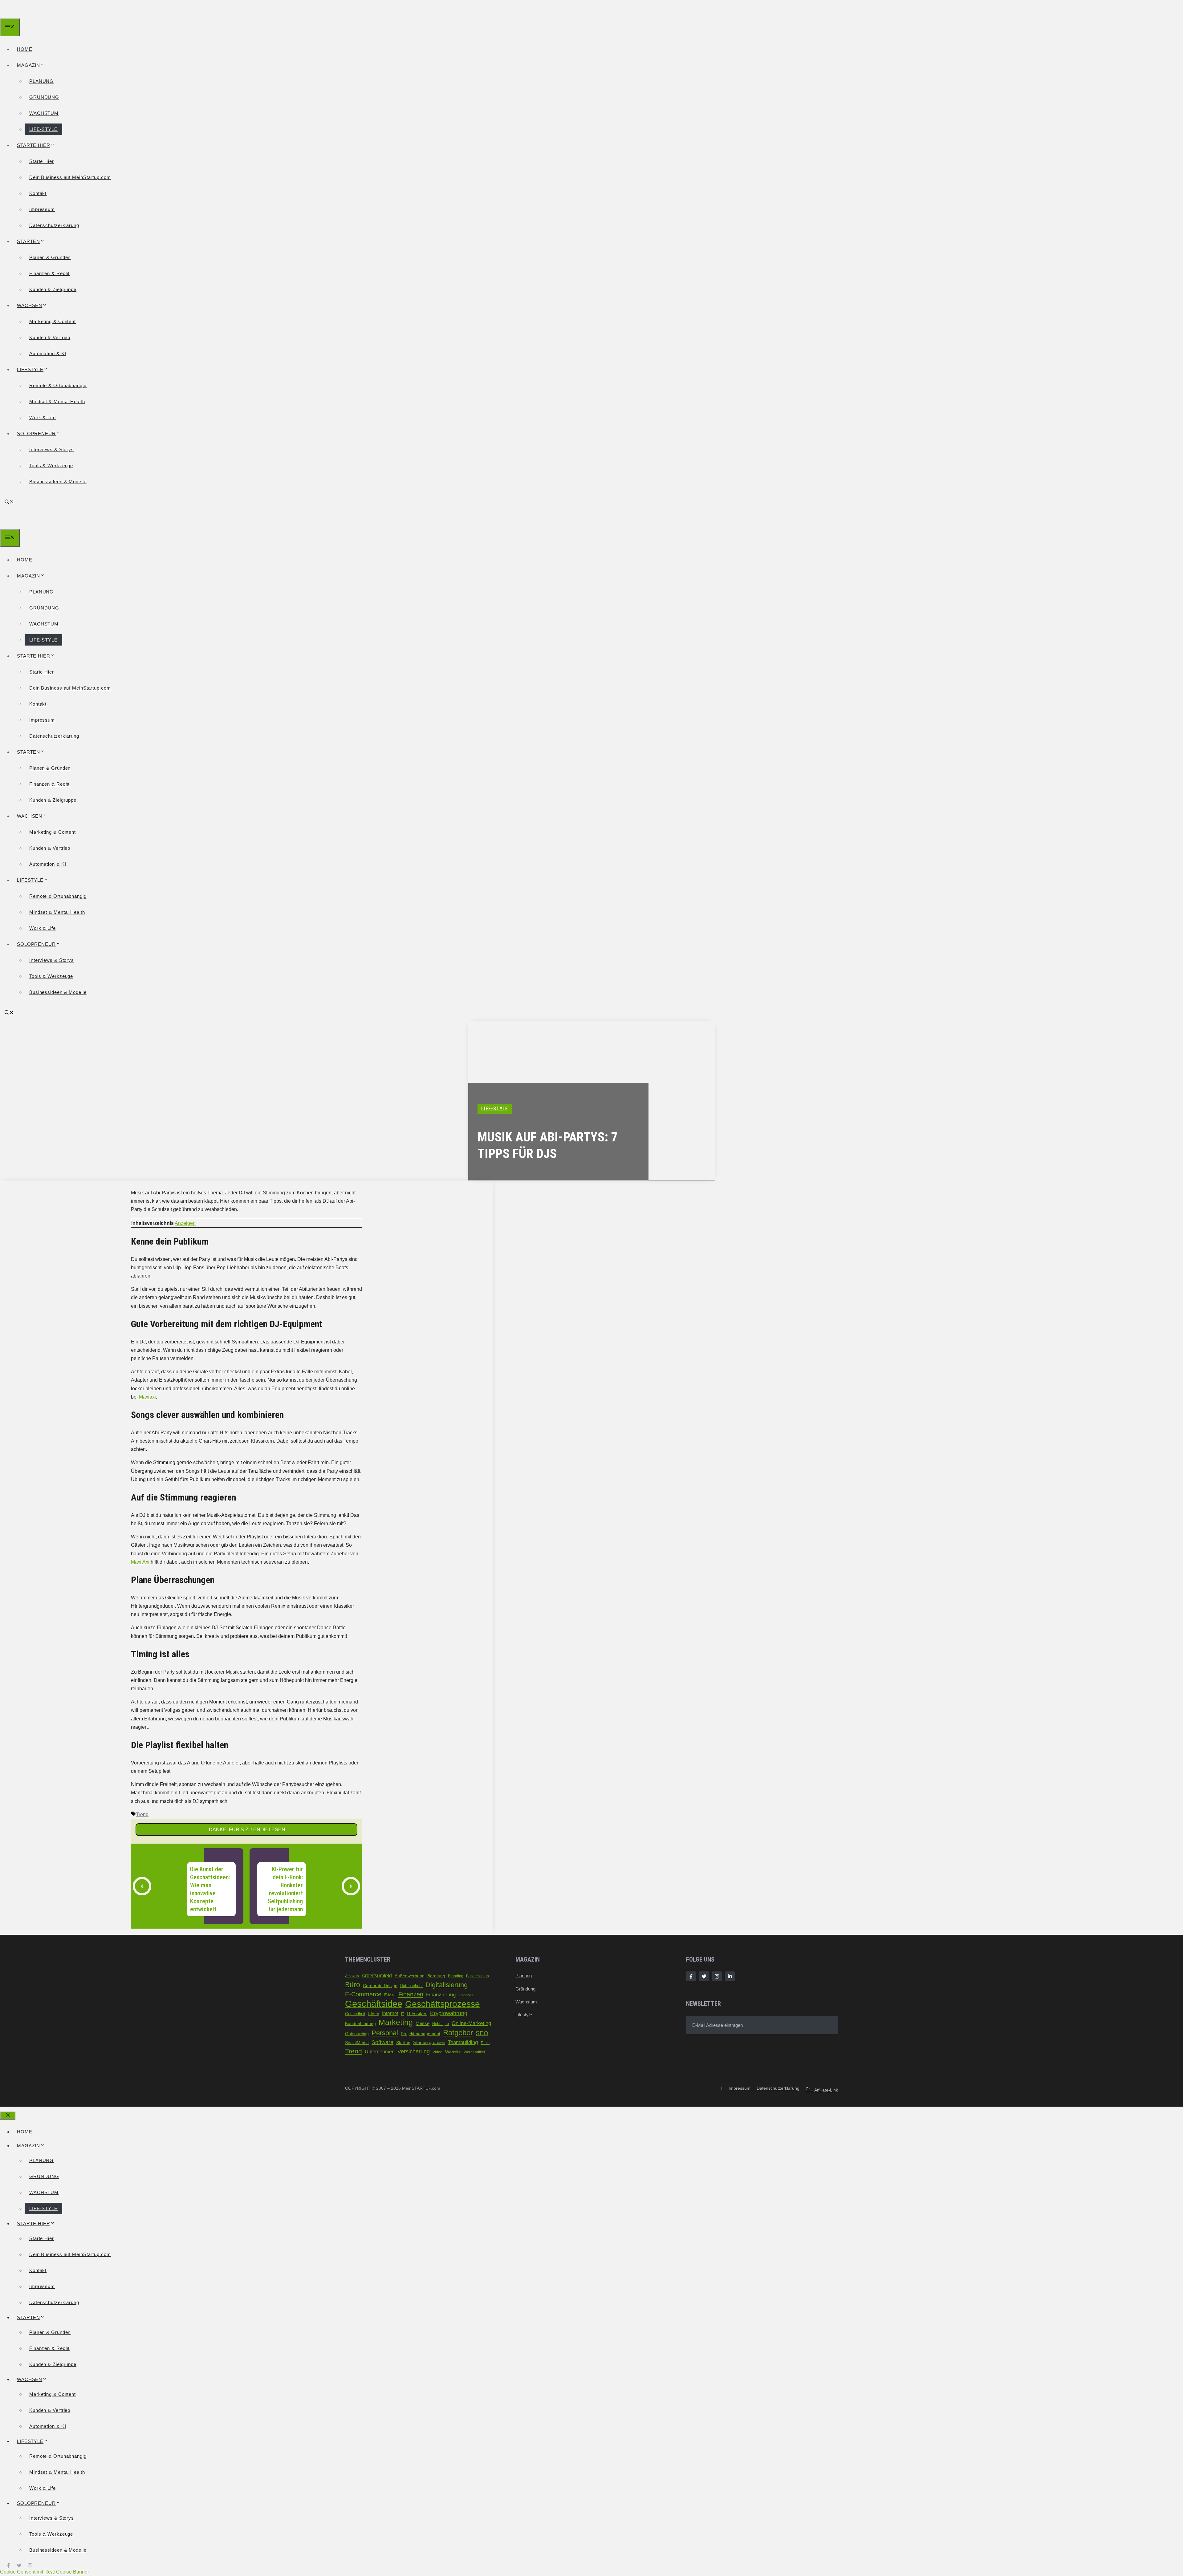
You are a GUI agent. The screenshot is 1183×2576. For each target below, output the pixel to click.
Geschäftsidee (374, 2004)
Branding (456, 1976)
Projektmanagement (421, 2034)
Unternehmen (380, 2052)
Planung (524, 1976)
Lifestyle (524, 2015)
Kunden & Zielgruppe (53, 289)
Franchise (466, 1995)
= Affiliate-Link (822, 2090)
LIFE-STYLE (43, 129)
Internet (390, 2013)
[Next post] (351, 1886)
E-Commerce (363, 1994)
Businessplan (478, 1976)
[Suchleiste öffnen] (9, 502)
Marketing (396, 2022)
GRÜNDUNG (44, 97)
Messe (423, 2023)
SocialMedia (357, 2043)
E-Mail (390, 1995)
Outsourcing (357, 2034)
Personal (385, 2033)
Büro (353, 1985)
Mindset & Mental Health (57, 401)
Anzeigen (185, 1223)
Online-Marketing (471, 2023)
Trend (142, 1815)
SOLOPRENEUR (36, 433)
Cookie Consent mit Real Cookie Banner (45, 2572)
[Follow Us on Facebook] (691, 1976)
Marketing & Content (53, 321)
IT (403, 2014)
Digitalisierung (447, 1985)
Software (382, 2042)
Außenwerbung (410, 1976)
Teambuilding (463, 2042)
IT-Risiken (417, 2014)
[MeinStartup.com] (28, 14)
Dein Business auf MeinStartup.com (70, 177)
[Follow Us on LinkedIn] (730, 1976)
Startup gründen (429, 2043)
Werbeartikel (474, 2052)
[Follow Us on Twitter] (704, 1976)
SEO (482, 2033)
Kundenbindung (360, 2024)
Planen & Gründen (50, 257)
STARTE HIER (34, 145)
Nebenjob (441, 2024)
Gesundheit (355, 2014)
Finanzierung (441, 1995)
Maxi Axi (140, 1562)
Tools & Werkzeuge (51, 466)
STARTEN (28, 241)
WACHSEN (30, 305)
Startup (403, 2043)
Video (437, 2052)
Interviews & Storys (52, 450)
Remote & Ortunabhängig (58, 385)
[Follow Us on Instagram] (717, 1976)
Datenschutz (411, 1986)
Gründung (525, 1989)
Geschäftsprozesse (443, 2004)
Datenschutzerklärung (54, 225)
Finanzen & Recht (49, 273)
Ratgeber (458, 2033)
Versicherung (414, 2051)
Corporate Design (380, 1986)
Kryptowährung (449, 2013)
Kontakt (38, 193)
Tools (485, 2043)
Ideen (374, 2014)
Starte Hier (42, 161)
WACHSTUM (44, 113)
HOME (25, 49)
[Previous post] (142, 1886)
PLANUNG (41, 81)
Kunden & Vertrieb (50, 337)
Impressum (42, 209)
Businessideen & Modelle (58, 482)
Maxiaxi (147, 1397)
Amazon (352, 1976)
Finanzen (411, 1994)
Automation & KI (48, 353)
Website (453, 2052)
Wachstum (526, 2002)
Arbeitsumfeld (377, 1975)
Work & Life (43, 417)
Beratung (436, 1976)
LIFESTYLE (30, 369)
